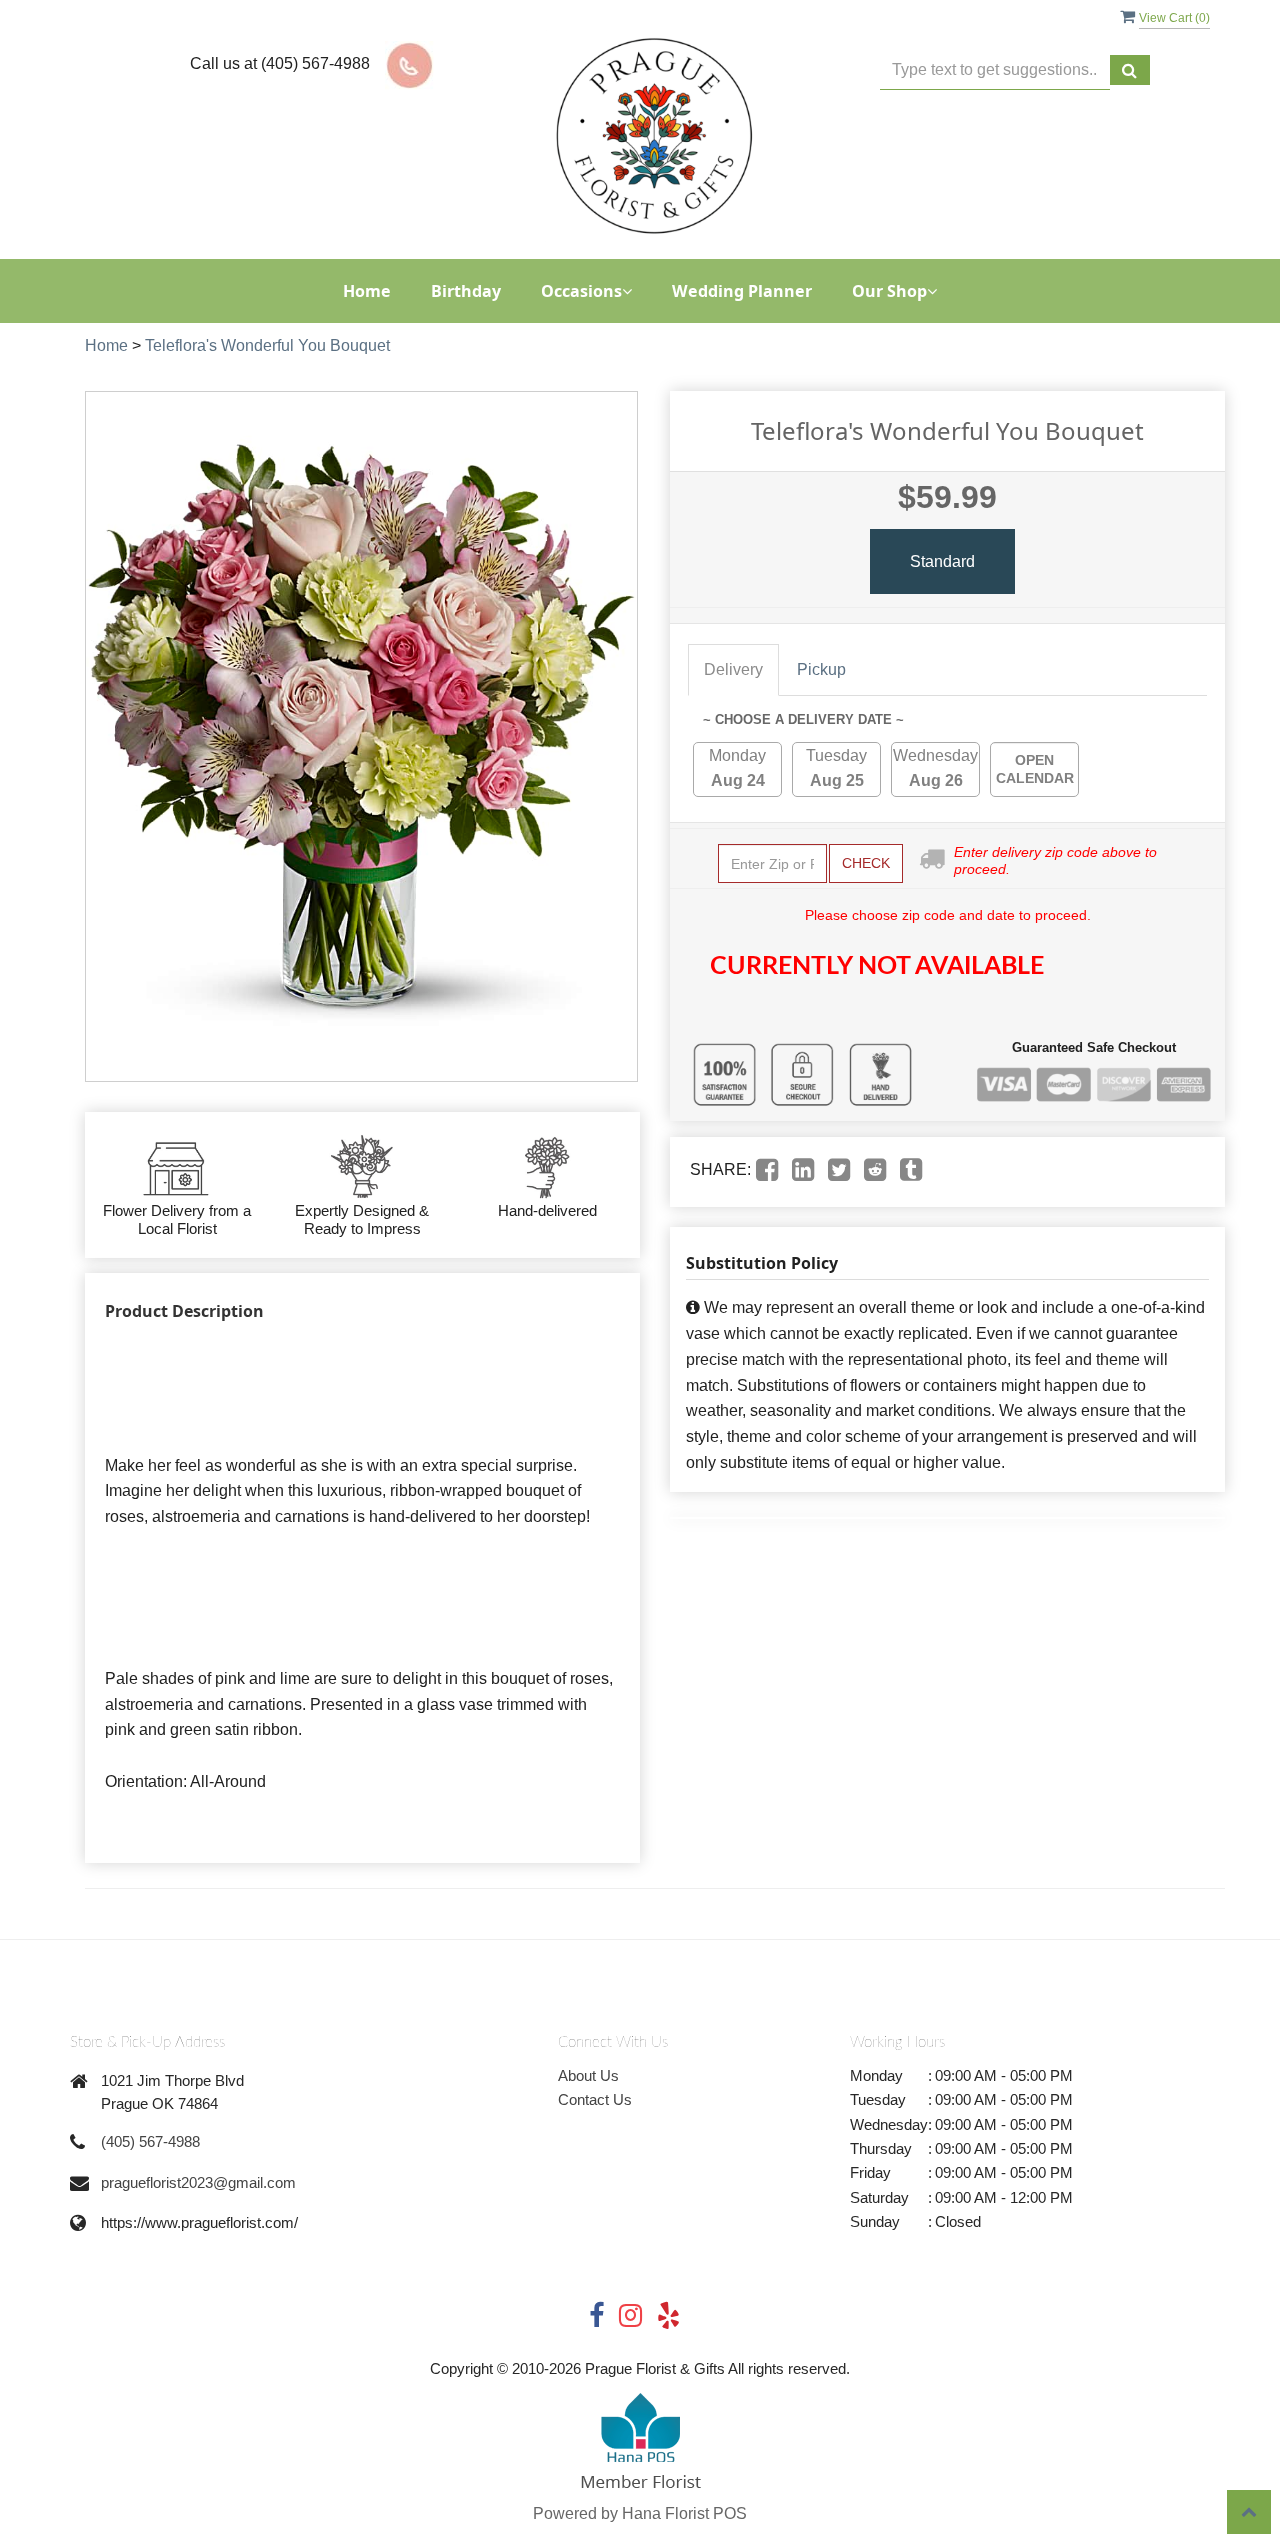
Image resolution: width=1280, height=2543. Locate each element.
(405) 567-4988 (150, 2141)
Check (866, 863)
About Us (588, 2075)
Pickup (821, 669)
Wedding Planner (742, 291)
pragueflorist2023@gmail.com (198, 2182)
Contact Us (595, 2099)
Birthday (466, 291)
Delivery (733, 669)
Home (367, 291)
